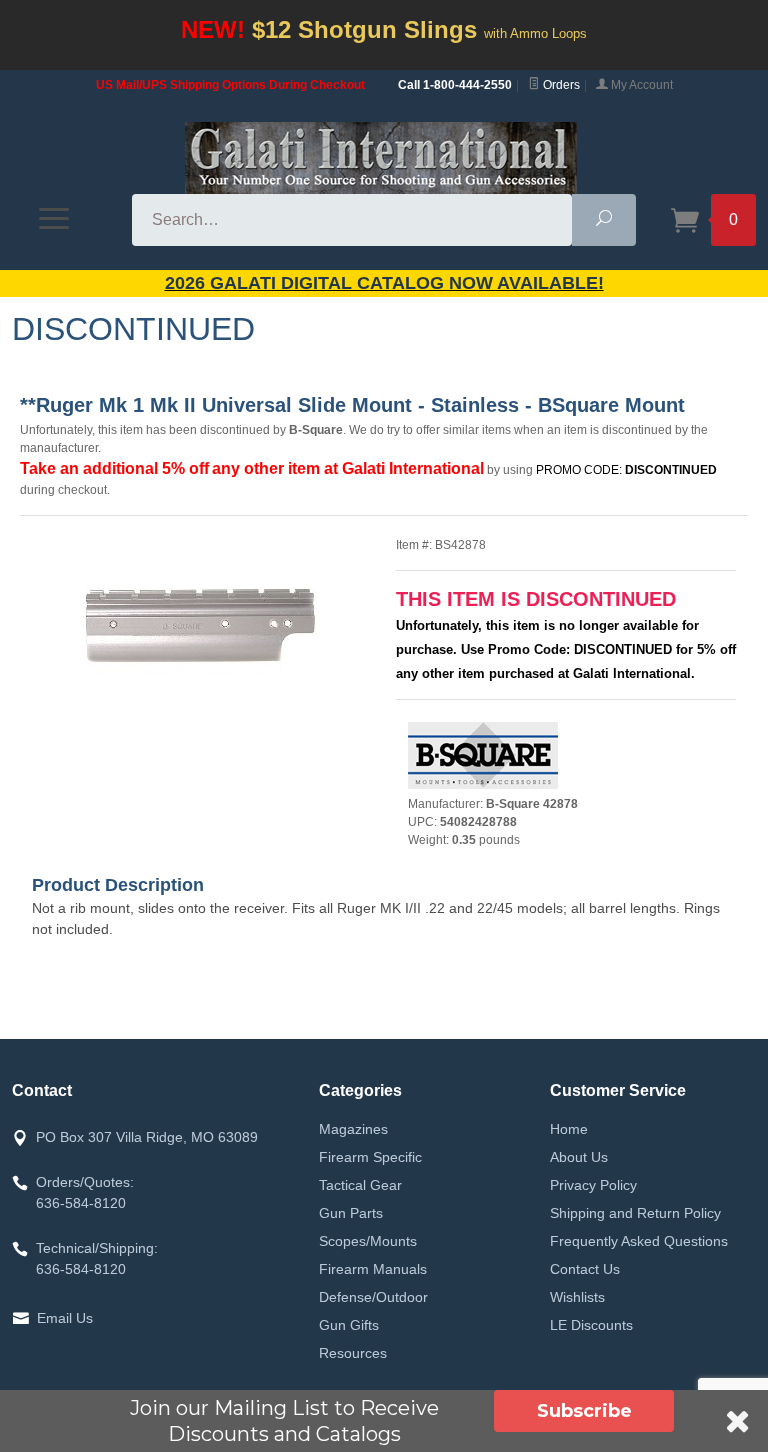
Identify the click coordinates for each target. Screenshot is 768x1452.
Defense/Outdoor (373, 1297)
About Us (579, 1157)
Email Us (65, 1318)
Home (569, 1129)
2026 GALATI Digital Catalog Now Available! (384, 283)
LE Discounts (591, 1325)
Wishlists (577, 1297)
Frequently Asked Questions (639, 1241)
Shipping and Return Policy (635, 1213)
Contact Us (585, 1269)
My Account (640, 85)
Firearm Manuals (373, 1269)
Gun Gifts (349, 1325)
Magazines (353, 1129)
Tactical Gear (360, 1185)
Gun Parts (351, 1213)
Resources (353, 1353)
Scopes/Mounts (368, 1241)
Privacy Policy (593, 1185)
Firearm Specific (370, 1157)
